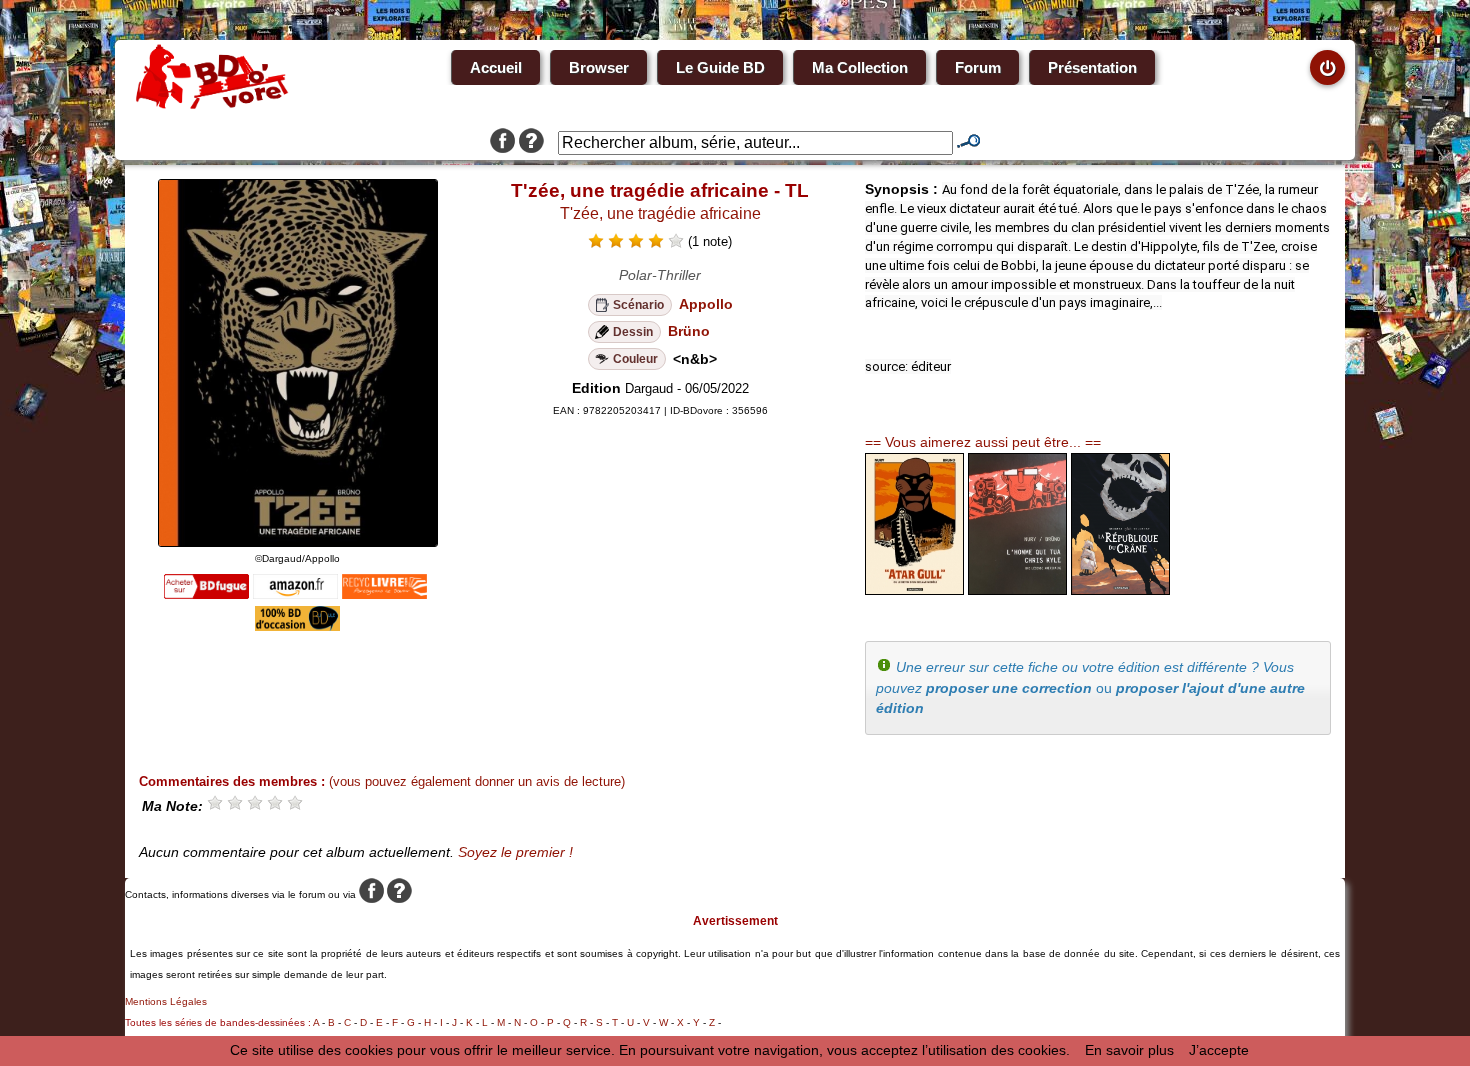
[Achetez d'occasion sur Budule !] (297, 626)
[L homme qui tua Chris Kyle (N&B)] (1017, 590)
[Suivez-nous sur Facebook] (502, 143)
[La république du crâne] (1120, 590)
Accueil (496, 67)
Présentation (1092, 67)
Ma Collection (860, 67)
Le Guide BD (720, 67)
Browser (599, 67)
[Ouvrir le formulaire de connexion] (1327, 67)
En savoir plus (1129, 1050)
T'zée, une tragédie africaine (660, 213)
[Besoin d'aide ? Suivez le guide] (531, 143)
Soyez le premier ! (515, 852)
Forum (978, 67)
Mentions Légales (166, 1001)
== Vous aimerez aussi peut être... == (983, 442)
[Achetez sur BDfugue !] (206, 594)
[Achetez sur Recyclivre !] (384, 594)
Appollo (706, 304)
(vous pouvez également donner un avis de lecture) (477, 781)
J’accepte (1219, 1050)
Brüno (689, 331)
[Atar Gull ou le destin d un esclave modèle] (914, 590)
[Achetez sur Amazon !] (295, 594)
